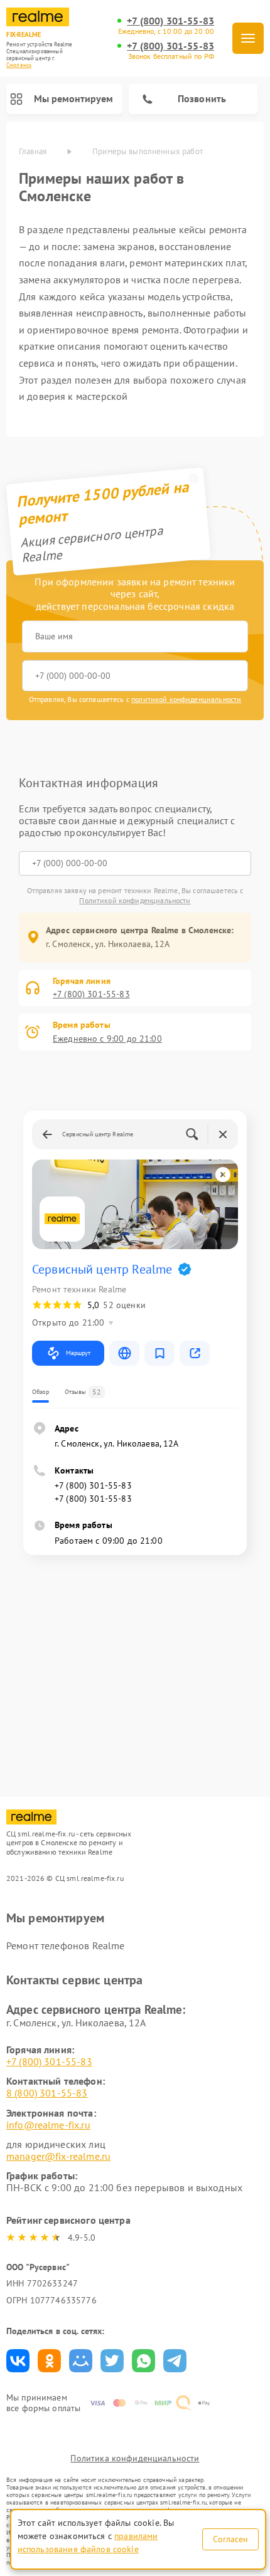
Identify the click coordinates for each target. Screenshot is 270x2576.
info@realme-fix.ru (48, 2125)
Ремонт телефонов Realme (65, 1945)
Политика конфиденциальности (135, 2458)
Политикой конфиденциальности (135, 900)
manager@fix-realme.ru (58, 2156)
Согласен (230, 2539)
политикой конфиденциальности (186, 699)
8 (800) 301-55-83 (47, 2093)
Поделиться (18, 2361)
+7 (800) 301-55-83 (170, 21)
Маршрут (78, 1353)
